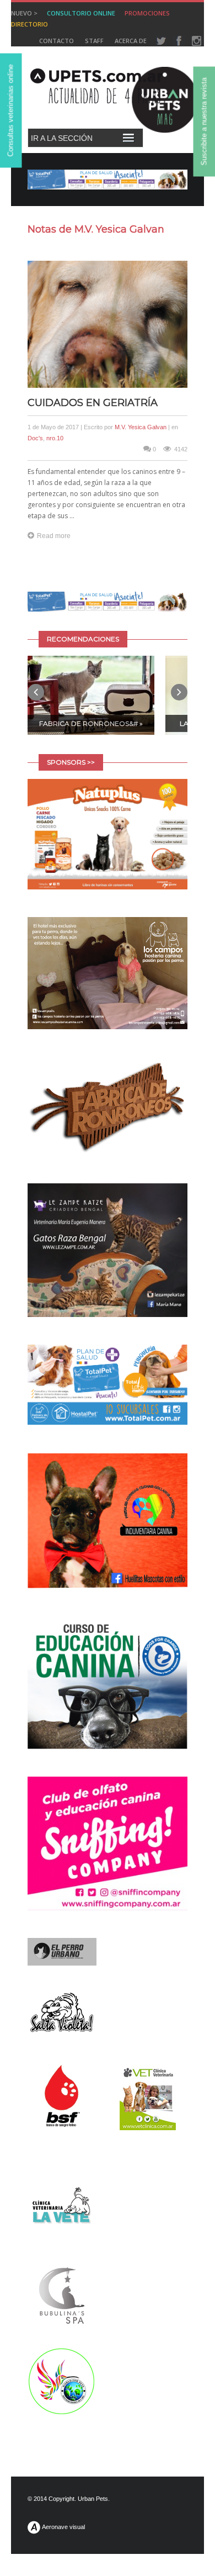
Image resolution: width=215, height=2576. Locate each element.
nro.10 (55, 438)
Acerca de (131, 41)
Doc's (35, 438)
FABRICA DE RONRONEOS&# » (91, 723)
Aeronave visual (63, 2527)
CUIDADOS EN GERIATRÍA (93, 403)
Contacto (57, 41)
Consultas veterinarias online (11, 111)
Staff (94, 41)
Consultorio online (81, 13)
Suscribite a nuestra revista (204, 122)
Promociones (147, 13)
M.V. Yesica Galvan (141, 427)
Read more (54, 536)
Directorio (29, 24)
